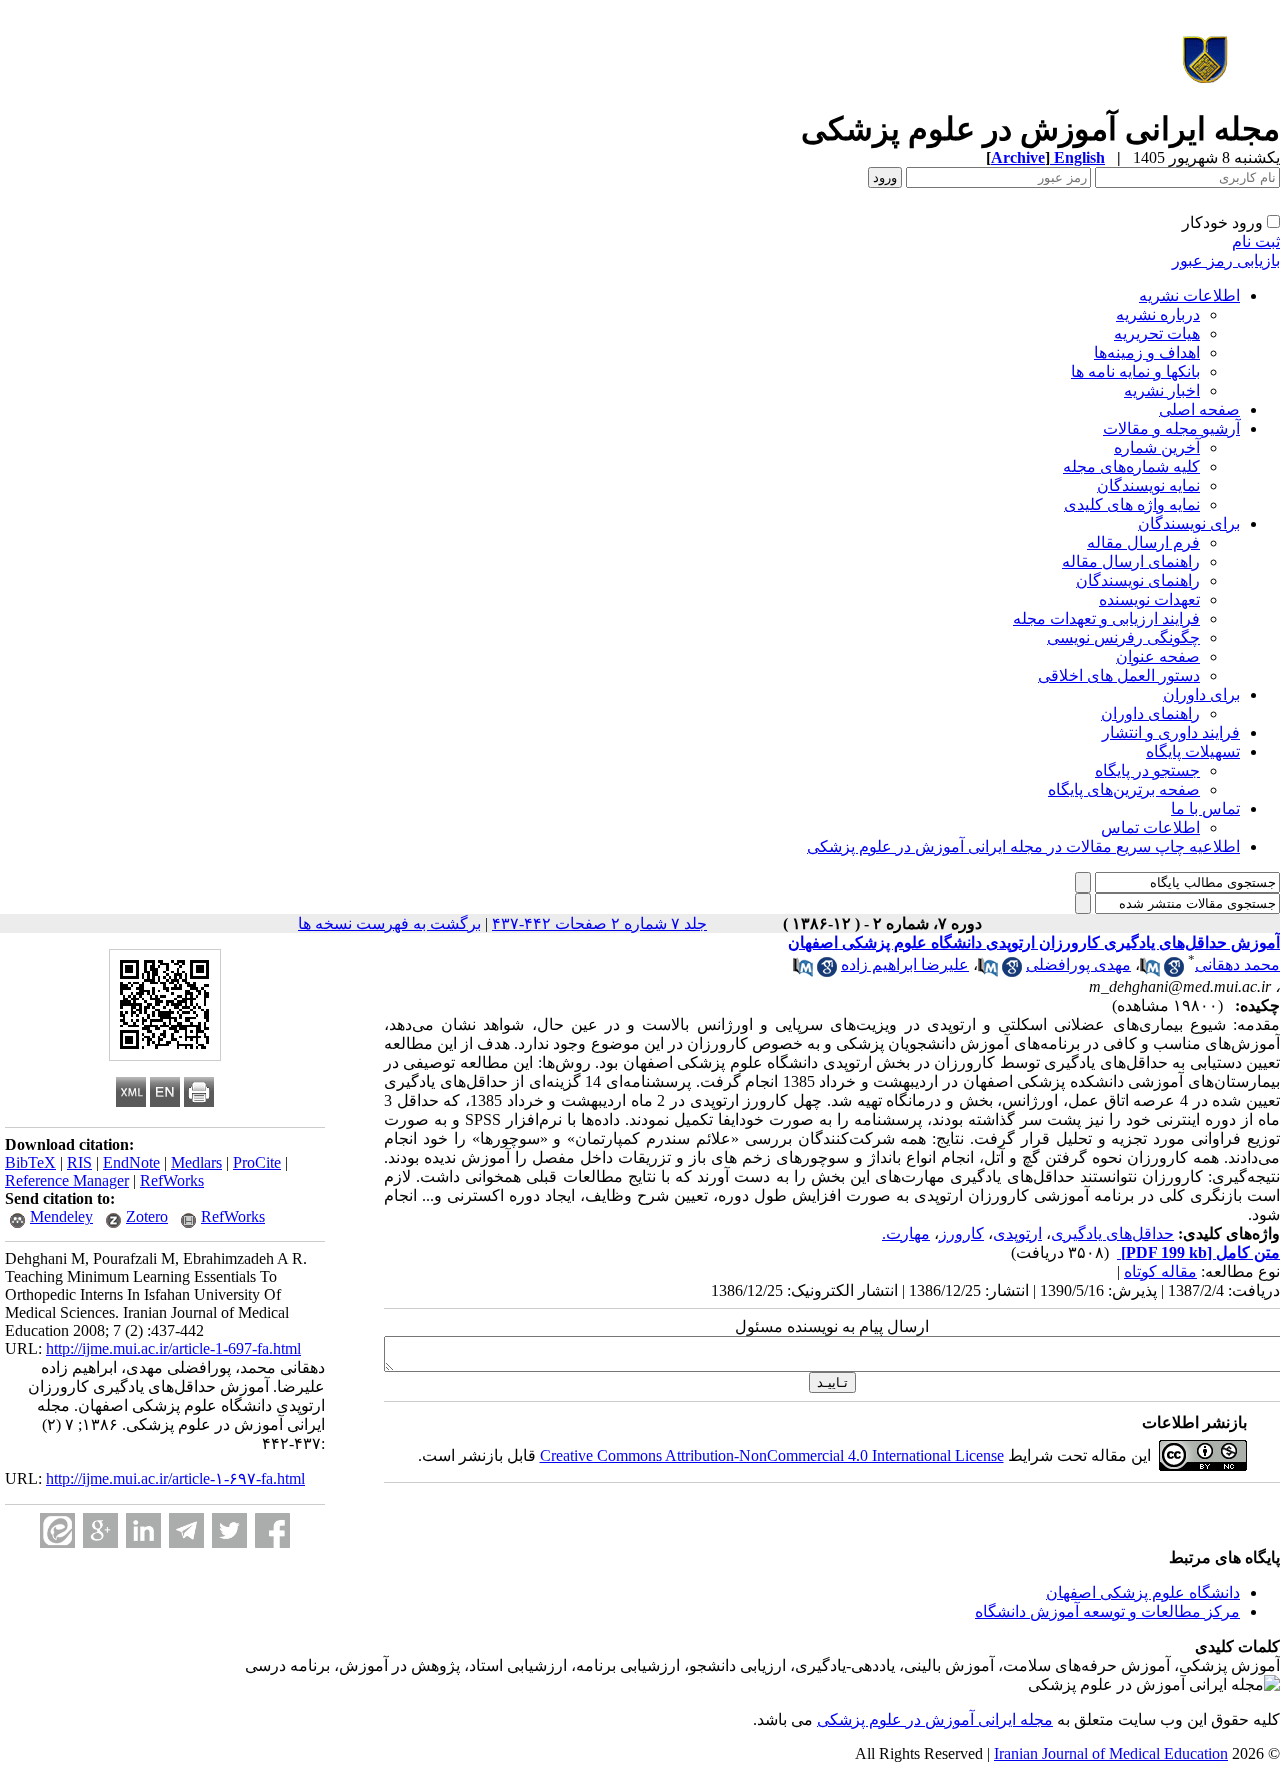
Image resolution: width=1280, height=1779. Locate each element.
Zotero (147, 1216)
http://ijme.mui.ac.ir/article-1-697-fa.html (173, 1348)
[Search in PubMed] (1150, 971)
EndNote (131, 1162)
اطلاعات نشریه (1189, 295)
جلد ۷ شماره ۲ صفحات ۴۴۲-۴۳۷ (599, 923)
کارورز (961, 1233)
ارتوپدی (1017, 1233)
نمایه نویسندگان (1148, 485)
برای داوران (1201, 694)
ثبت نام (1256, 241)
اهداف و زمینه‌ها (1147, 352)
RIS (79, 1162)
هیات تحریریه (1157, 333)
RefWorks (172, 1180)
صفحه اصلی (1199, 409)
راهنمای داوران (1150, 713)
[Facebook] (272, 1530)
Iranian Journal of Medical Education (1111, 1753)
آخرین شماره (1157, 447)
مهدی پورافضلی (1078, 964)
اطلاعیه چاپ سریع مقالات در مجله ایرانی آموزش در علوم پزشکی (1023, 846)
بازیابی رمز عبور (1226, 260)
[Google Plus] (100, 1530)
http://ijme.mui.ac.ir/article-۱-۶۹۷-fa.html (175, 1478)
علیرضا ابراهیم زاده (905, 964)
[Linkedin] (143, 1530)
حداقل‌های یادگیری (1112, 1233)
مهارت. (906, 1233)
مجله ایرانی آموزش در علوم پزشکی (935, 1719)
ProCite (257, 1162)
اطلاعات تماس (1150, 827)
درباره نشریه (1158, 314)
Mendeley (61, 1216)
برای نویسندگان (1189, 523)
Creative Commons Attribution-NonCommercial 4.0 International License (772, 1455)
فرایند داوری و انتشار (1171, 732)
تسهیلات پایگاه (1193, 751)
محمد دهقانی (1237, 964)
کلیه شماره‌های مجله (1131, 466)
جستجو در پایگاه (1147, 770)
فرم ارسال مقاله (1143, 542)
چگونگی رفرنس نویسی (1123, 637)
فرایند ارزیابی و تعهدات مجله (1106, 618)
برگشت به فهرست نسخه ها (389, 923)
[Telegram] (186, 1530)
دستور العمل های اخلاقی (1119, 675)
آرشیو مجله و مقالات (1171, 428)
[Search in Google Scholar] (1174, 971)
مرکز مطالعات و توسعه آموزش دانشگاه (1107, 1611)
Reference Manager (67, 1180)
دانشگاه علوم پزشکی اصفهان (1143, 1592)
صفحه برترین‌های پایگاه (1124, 789)
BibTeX (30, 1162)
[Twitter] (229, 1530)
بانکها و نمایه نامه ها (1135, 371)
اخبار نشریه (1162, 390)
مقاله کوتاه (1160, 1271)
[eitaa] (57, 1530)
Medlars (196, 1162)
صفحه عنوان (1158, 656)
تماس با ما (1205, 808)
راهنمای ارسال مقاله (1131, 561)
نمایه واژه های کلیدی (1132, 504)
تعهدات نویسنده (1149, 599)
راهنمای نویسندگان (1138, 580)
